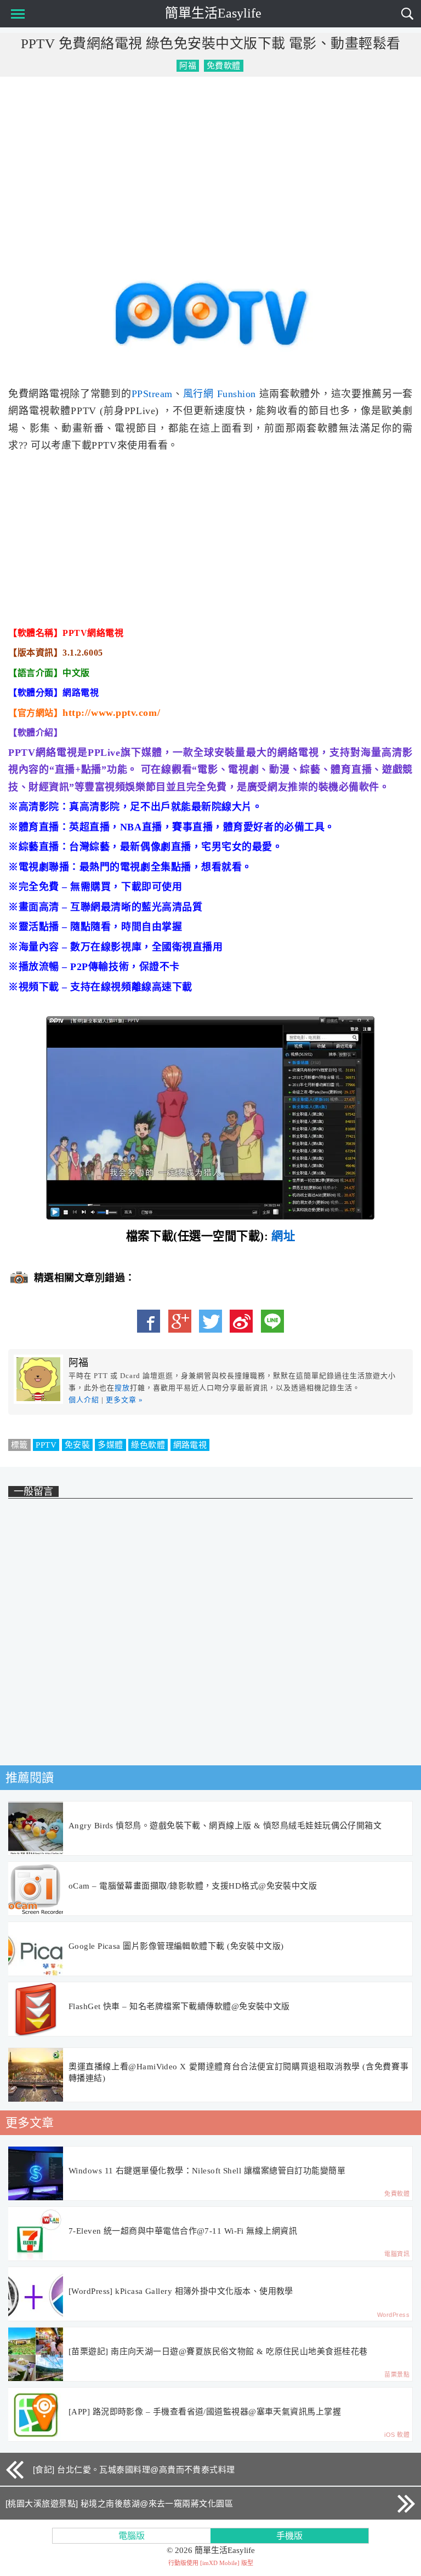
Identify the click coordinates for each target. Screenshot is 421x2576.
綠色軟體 (148, 1445)
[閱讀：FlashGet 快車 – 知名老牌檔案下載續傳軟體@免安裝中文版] (36, 2010)
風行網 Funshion (220, 394)
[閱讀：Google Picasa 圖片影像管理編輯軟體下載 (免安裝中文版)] (36, 1949)
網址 (283, 1236)
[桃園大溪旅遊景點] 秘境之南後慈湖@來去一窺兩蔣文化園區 (119, 2503)
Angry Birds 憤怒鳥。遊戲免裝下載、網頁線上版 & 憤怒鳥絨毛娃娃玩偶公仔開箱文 (225, 1826)
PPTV (46, 1445)
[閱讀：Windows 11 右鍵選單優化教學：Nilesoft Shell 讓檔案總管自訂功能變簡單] (36, 2174)
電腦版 (132, 2536)
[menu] (16, 14)
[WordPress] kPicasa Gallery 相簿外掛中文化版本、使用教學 (181, 2291)
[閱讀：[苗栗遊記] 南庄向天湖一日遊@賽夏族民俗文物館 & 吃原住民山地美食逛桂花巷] (36, 2355)
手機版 (289, 2536)
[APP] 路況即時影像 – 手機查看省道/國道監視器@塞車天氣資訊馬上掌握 (205, 2412)
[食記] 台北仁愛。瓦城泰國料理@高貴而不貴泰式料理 (134, 2469)
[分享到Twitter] (210, 1321)
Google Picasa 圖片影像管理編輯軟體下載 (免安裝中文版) (176, 1946)
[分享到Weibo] (241, 1321)
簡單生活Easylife (213, 13)
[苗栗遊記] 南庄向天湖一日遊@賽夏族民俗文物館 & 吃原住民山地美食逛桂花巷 (218, 2351)
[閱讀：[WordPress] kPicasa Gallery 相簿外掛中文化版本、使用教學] (36, 2294)
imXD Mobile (220, 2563)
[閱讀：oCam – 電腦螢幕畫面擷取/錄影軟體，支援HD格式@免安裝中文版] (36, 1889)
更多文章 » (124, 1400)
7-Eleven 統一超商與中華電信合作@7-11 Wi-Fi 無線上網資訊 (183, 2231)
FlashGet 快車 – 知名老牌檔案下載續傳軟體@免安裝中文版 (179, 2006)
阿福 (188, 66)
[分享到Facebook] (149, 1321)
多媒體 (110, 1445)
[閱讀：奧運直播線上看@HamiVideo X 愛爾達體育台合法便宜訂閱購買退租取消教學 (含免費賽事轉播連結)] (36, 2075)
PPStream (152, 394)
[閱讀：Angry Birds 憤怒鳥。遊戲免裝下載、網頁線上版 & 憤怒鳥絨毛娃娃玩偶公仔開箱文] (36, 1829)
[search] (407, 14)
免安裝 (77, 1445)
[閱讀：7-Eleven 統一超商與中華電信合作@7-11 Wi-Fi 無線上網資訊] (36, 2234)
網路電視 (190, 1445)
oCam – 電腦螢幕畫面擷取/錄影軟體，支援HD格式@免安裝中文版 (193, 1886)
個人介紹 (84, 1400)
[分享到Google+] (180, 1321)
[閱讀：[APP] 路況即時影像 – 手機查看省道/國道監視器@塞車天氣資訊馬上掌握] (36, 2415)
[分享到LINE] (272, 1321)
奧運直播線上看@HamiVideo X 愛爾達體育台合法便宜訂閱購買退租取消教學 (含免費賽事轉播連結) (238, 2072)
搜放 (122, 1388)
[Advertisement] (210, 164)
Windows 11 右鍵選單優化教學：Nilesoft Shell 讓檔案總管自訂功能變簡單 (207, 2171)
